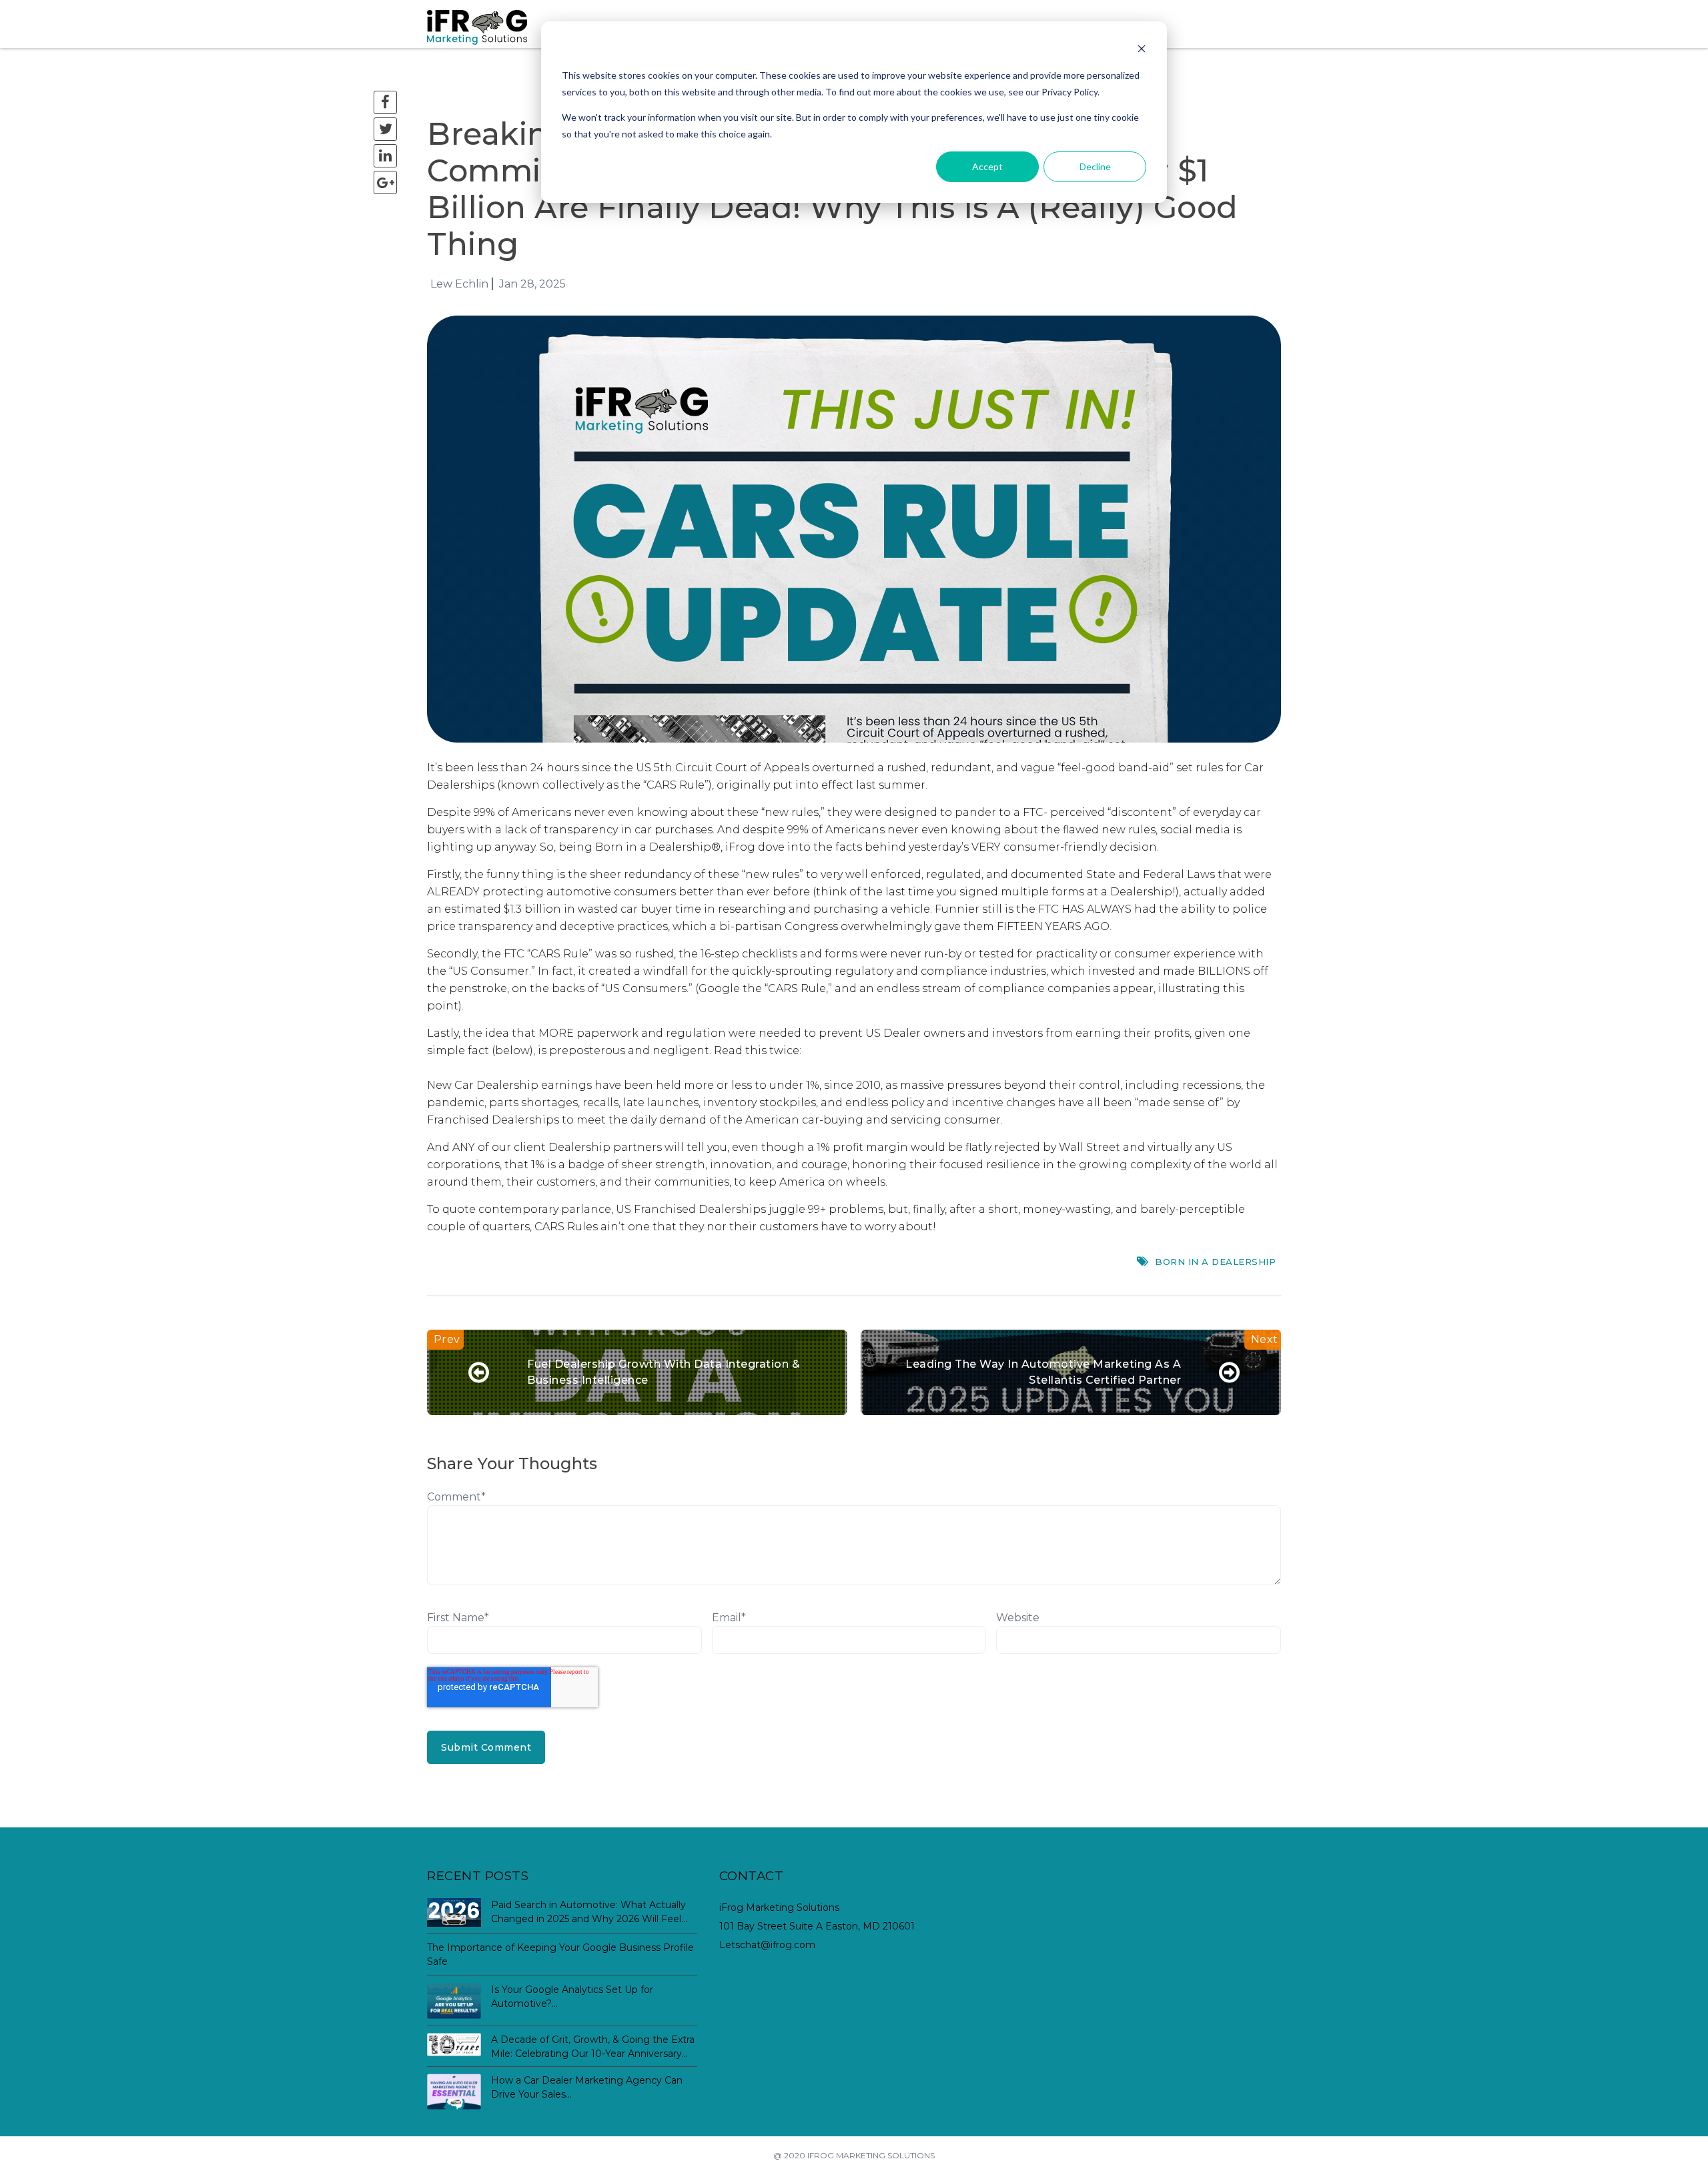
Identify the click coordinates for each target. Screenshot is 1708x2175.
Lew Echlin (459, 284)
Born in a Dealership (1215, 1262)
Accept (987, 166)
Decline (1095, 166)
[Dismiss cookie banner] (1142, 50)
